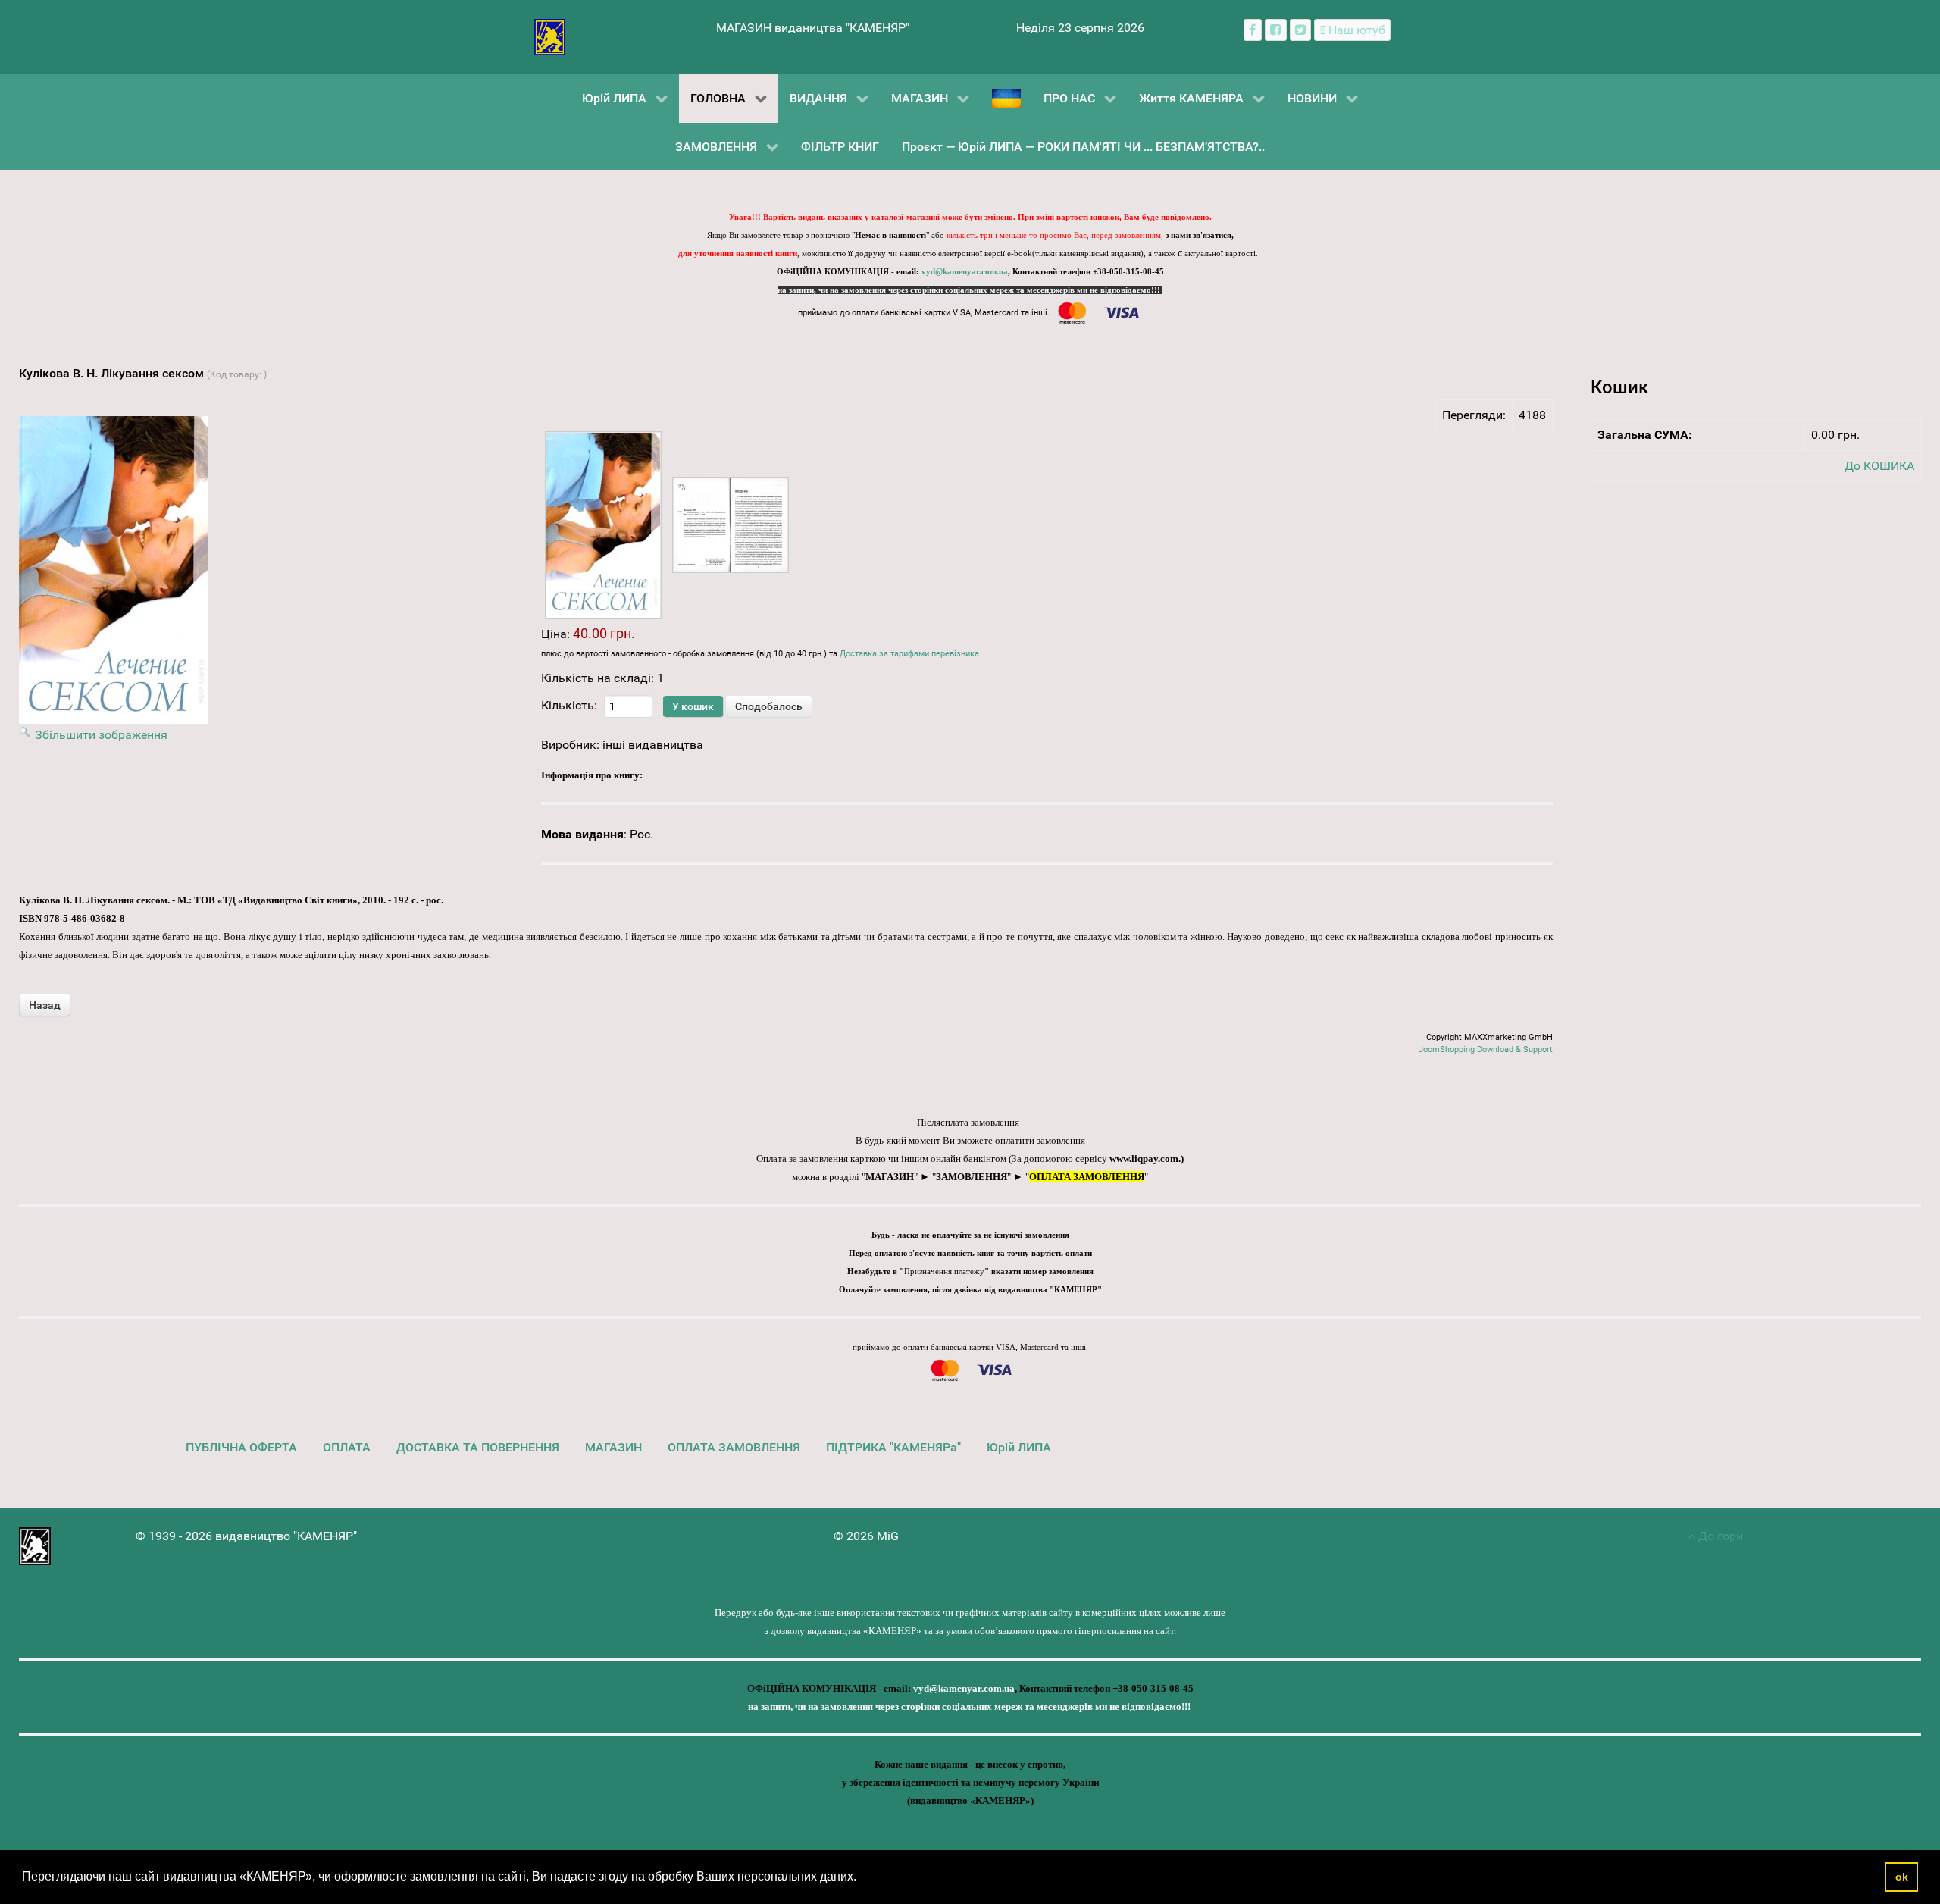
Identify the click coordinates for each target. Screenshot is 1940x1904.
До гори (1719, 1536)
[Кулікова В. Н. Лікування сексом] (603, 525)
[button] (862, 1878)
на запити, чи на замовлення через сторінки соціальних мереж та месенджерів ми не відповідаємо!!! (970, 290)
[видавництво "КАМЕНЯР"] (550, 36)
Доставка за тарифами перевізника (909, 654)
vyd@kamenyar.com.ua (965, 272)
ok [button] (1902, 1877)
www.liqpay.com (1144, 1159)
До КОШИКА (1879, 466)
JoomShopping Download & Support (1486, 1049)
